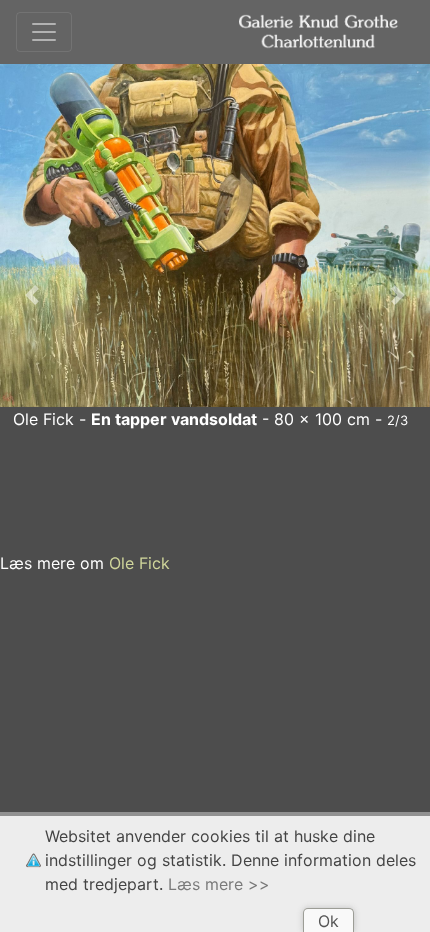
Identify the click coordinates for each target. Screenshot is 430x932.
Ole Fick (139, 563)
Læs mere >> (219, 884)
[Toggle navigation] (44, 32)
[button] (32, 295)
